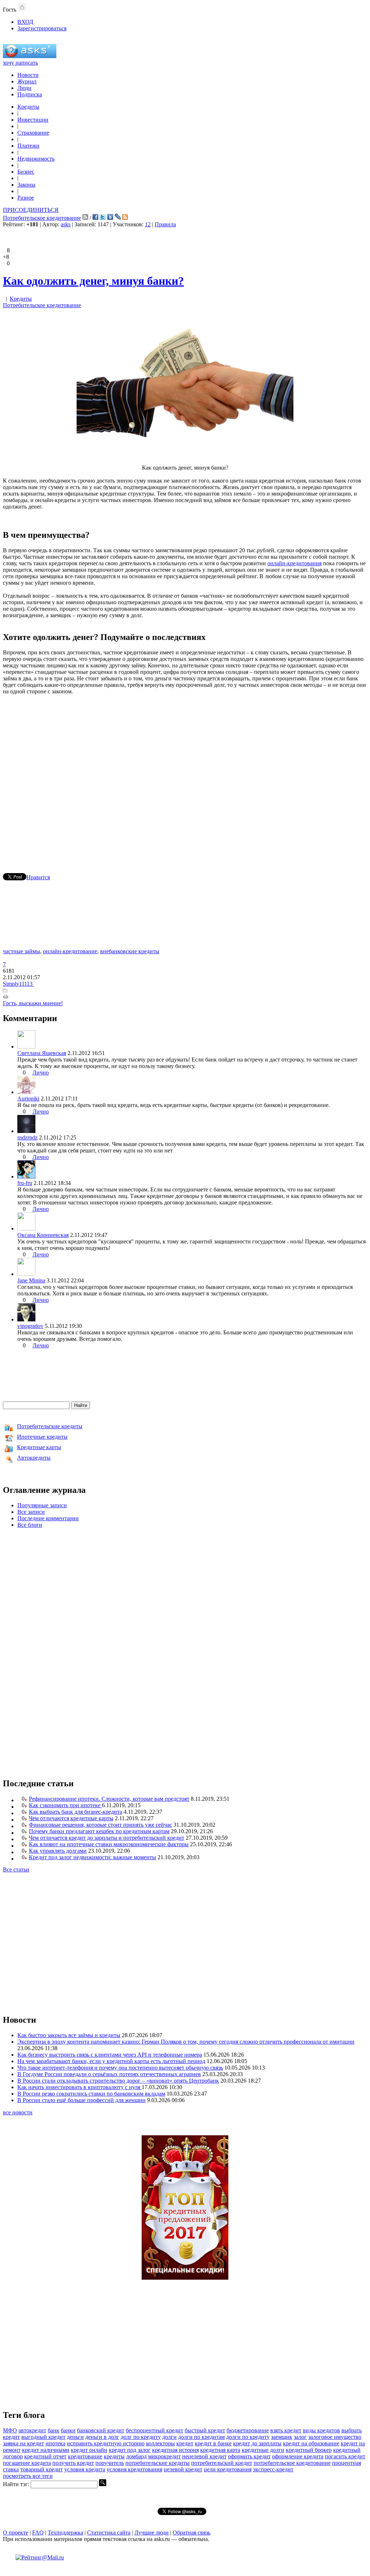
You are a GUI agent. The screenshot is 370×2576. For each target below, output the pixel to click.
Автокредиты (34, 1458)
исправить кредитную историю (106, 2443)
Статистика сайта (109, 2533)
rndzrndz (27, 1137)
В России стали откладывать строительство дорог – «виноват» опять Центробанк (118, 2081)
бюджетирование (248, 2430)
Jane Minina (31, 1280)
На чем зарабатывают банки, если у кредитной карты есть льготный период (111, 2061)
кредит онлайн (89, 2450)
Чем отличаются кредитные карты (71, 1818)
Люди (24, 88)
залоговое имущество (335, 2437)
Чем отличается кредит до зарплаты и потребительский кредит (107, 1838)
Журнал (27, 81)
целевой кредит (183, 2469)
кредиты (114, 2456)
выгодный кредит (43, 2437)
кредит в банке (213, 2443)
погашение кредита (27, 2463)
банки (68, 2430)
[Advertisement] (185, 773)
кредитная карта (220, 2450)
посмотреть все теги (28, 2476)
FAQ (38, 2533)
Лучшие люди (152, 2533)
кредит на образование (311, 2443)
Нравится (38, 877)
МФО (10, 2430)
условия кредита (85, 2469)
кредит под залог (130, 2450)
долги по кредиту (248, 2437)
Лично (41, 1073)
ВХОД (25, 22)
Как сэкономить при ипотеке (65, 1805)
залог (300, 2437)
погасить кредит (345, 2456)
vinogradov (30, 1326)
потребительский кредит (222, 2463)
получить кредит (73, 2463)
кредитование (85, 2456)
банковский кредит (101, 2430)
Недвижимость (36, 159)
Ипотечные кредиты (42, 1437)
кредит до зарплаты (257, 2443)
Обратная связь (192, 2533)
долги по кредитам (201, 2437)
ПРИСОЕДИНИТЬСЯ (31, 210)
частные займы (21, 951)
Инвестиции (33, 120)
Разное (26, 198)
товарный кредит (42, 2469)
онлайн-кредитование (70, 951)
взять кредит (286, 2430)
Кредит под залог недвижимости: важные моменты (92, 1857)
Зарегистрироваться (42, 28)
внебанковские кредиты (130, 951)
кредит (185, 2443)
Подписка (30, 94)
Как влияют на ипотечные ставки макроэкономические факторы (109, 1844)
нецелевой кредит (204, 2456)
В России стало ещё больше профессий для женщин (81, 2100)
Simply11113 (18, 984)
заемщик (282, 2437)
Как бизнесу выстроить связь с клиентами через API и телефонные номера (110, 2055)
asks (66, 224)
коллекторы (160, 2443)
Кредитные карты (39, 1447)
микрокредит (164, 2456)
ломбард (136, 2456)
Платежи (28, 146)
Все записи (31, 1512)
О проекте (16, 2533)
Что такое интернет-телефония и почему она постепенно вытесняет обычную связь (120, 2068)
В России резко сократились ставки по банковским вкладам (91, 2094)
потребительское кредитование (292, 2463)
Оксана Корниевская (43, 1235)
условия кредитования (134, 2469)
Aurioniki (28, 1099)
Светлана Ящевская (42, 1053)
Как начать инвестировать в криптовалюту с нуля (79, 2087)
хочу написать (20, 63)
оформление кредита (298, 2456)
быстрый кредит (205, 2430)
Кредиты (28, 107)
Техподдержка (65, 2533)
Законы (26, 185)
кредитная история (175, 2450)
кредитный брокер (309, 2450)
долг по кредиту (141, 2437)
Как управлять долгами (58, 1851)
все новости (18, 2112)
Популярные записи (42, 1505)
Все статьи (16, 1869)
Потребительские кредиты (50, 1426)
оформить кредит (249, 2456)
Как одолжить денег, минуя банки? (93, 281)
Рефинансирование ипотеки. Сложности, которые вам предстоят (109, 1799)
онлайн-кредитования (294, 563)
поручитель (110, 2463)
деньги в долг (102, 2437)
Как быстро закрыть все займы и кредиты (69, 2035)
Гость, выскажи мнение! (33, 1003)
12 (148, 224)
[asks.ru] (30, 56)
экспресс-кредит (273, 2469)
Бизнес (26, 172)
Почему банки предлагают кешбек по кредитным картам (99, 1831)
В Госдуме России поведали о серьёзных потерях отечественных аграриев (109, 2074)
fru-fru (25, 1183)
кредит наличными (46, 2450)
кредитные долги (263, 2450)
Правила (165, 224)
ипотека (55, 2443)
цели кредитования (228, 2469)
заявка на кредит (23, 2443)
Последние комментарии (48, 1518)
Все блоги (30, 1525)
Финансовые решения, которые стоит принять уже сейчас (100, 1825)
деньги (75, 2437)
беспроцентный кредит (154, 2430)
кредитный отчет (45, 2456)
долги (169, 2437)
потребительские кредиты (158, 2463)
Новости (28, 75)
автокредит (32, 2430)
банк (53, 2430)
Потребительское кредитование (42, 218)
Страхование (33, 133)
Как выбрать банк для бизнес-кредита (76, 1812)
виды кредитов (321, 2430)
